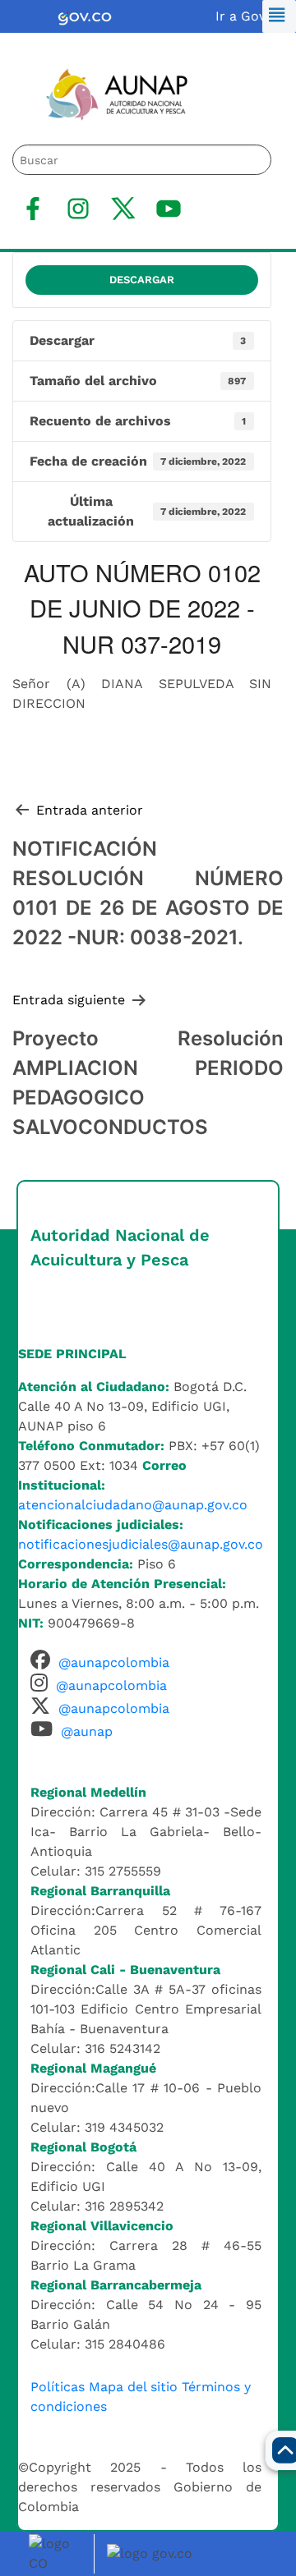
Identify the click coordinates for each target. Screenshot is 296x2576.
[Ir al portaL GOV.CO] (152, 2553)
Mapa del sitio (133, 2387)
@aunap (87, 1731)
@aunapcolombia (114, 1662)
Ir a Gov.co (250, 16)
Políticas (58, 2387)
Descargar (142, 280)
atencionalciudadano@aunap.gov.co (133, 1505)
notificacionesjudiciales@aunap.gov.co (141, 1544)
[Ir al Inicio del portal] (106, 93)
